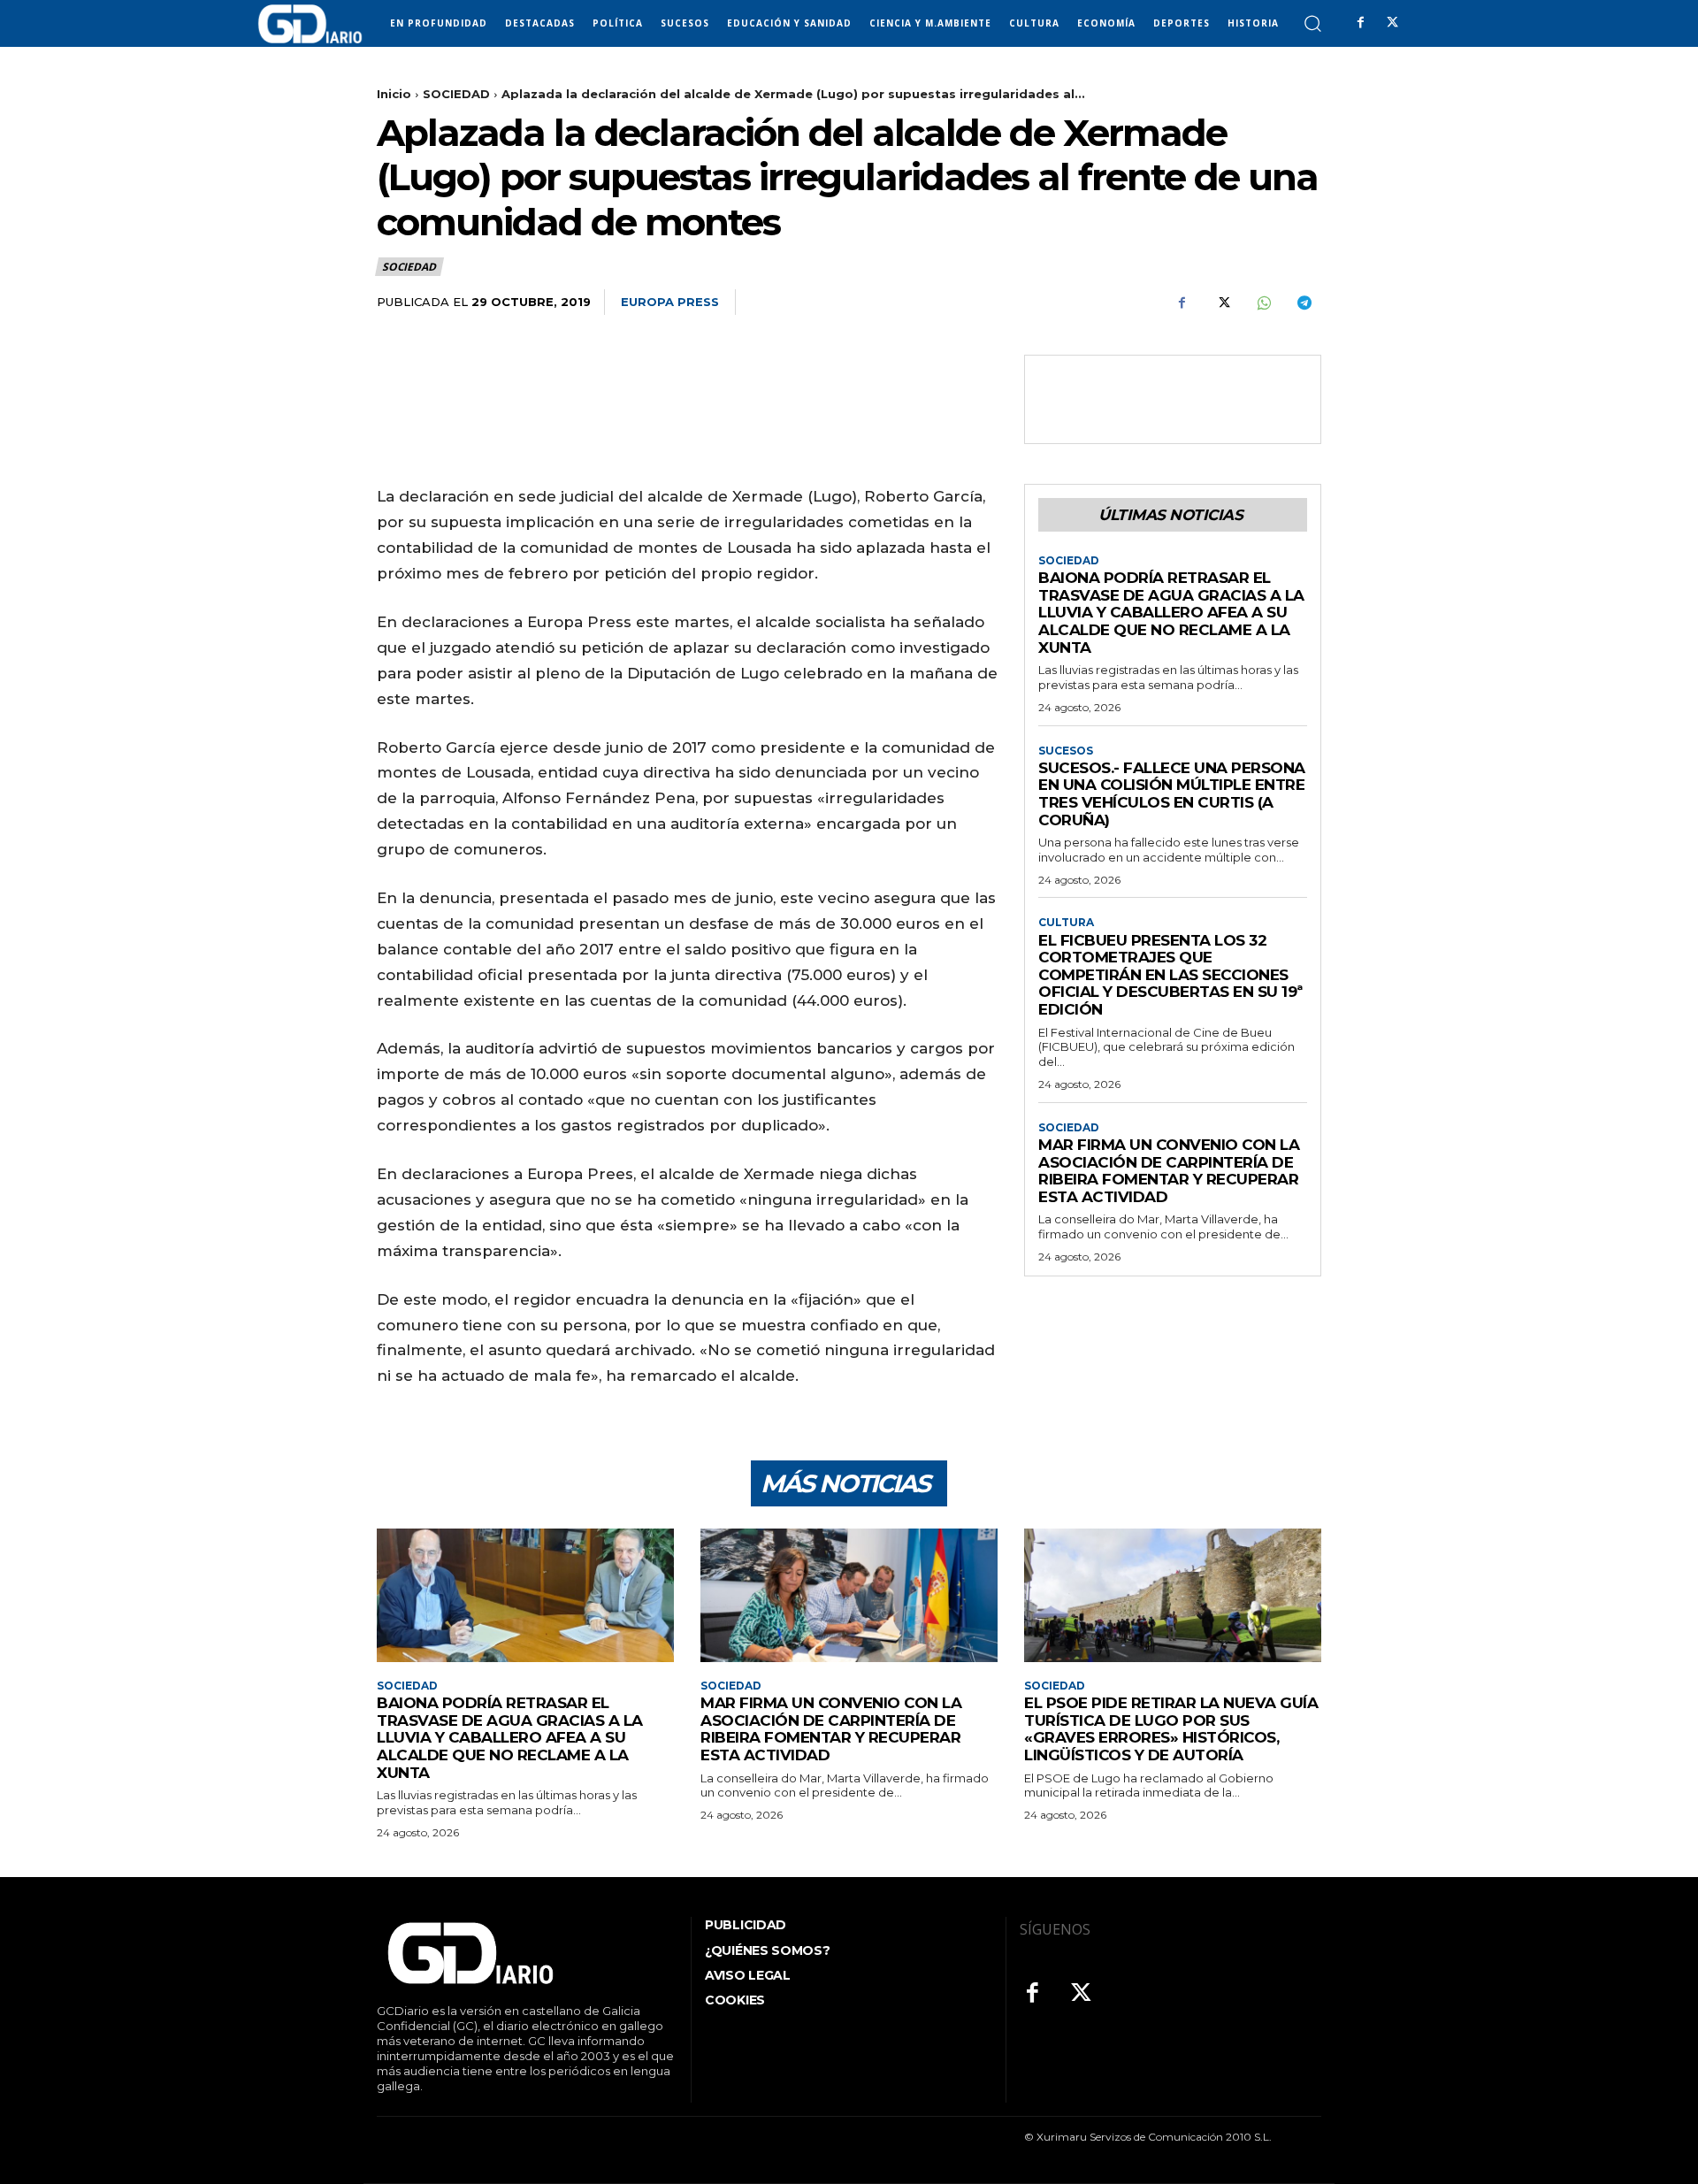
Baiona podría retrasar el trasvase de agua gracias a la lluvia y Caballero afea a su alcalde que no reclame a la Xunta (1171, 612)
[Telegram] (1304, 303)
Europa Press (670, 302)
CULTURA (1066, 923)
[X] (1392, 23)
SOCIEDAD (456, 94)
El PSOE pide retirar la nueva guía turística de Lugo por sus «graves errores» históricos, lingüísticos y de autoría (1171, 1729)
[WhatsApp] (1263, 303)
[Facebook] (1360, 23)
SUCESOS (1066, 751)
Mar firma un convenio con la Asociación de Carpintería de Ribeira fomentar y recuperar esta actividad (1169, 1171)
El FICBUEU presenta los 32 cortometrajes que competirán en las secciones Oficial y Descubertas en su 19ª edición (1170, 975)
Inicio (394, 94)
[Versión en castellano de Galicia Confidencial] (310, 24)
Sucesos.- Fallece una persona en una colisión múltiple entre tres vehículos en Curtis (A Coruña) (1172, 794)
